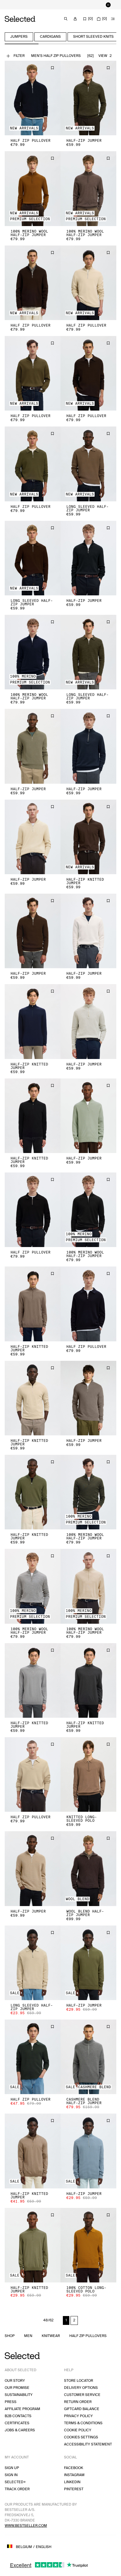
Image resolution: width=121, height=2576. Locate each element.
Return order (78, 2402)
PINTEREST (74, 2489)
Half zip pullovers (88, 2336)
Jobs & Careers (20, 2430)
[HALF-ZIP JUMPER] (88, 98)
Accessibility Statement (88, 2444)
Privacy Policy (78, 2416)
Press (11, 2402)
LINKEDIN (72, 2482)
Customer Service (82, 2395)
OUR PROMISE (17, 2388)
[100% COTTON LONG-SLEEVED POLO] (88, 2245)
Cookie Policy (78, 2430)
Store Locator (79, 2381)
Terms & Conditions (83, 2423)
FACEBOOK (74, 2468)
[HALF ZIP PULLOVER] (33, 98)
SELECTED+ (15, 2482)
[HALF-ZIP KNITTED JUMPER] (88, 837)
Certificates (17, 2423)
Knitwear (51, 2336)
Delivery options (81, 2388)
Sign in (11, 2475)
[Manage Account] (75, 19)
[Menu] (113, 19)
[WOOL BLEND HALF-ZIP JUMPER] (88, 1868)
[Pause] (108, 5)
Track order (17, 2489)
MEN (28, 2336)
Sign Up (12, 2468)
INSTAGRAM (74, 2475)
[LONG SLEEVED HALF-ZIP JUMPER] (88, 464)
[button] (33, 98)
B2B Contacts (18, 2416)
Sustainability (19, 2395)
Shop (10, 2336)
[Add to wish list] (52, 68)
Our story (15, 2381)
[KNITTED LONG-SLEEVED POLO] (88, 1774)
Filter (19, 56)
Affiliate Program (22, 2409)
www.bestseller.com (26, 2526)
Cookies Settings (81, 2437)
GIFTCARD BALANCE (82, 2409)
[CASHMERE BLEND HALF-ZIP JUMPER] (88, 2057)
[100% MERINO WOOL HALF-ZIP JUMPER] (33, 188)
